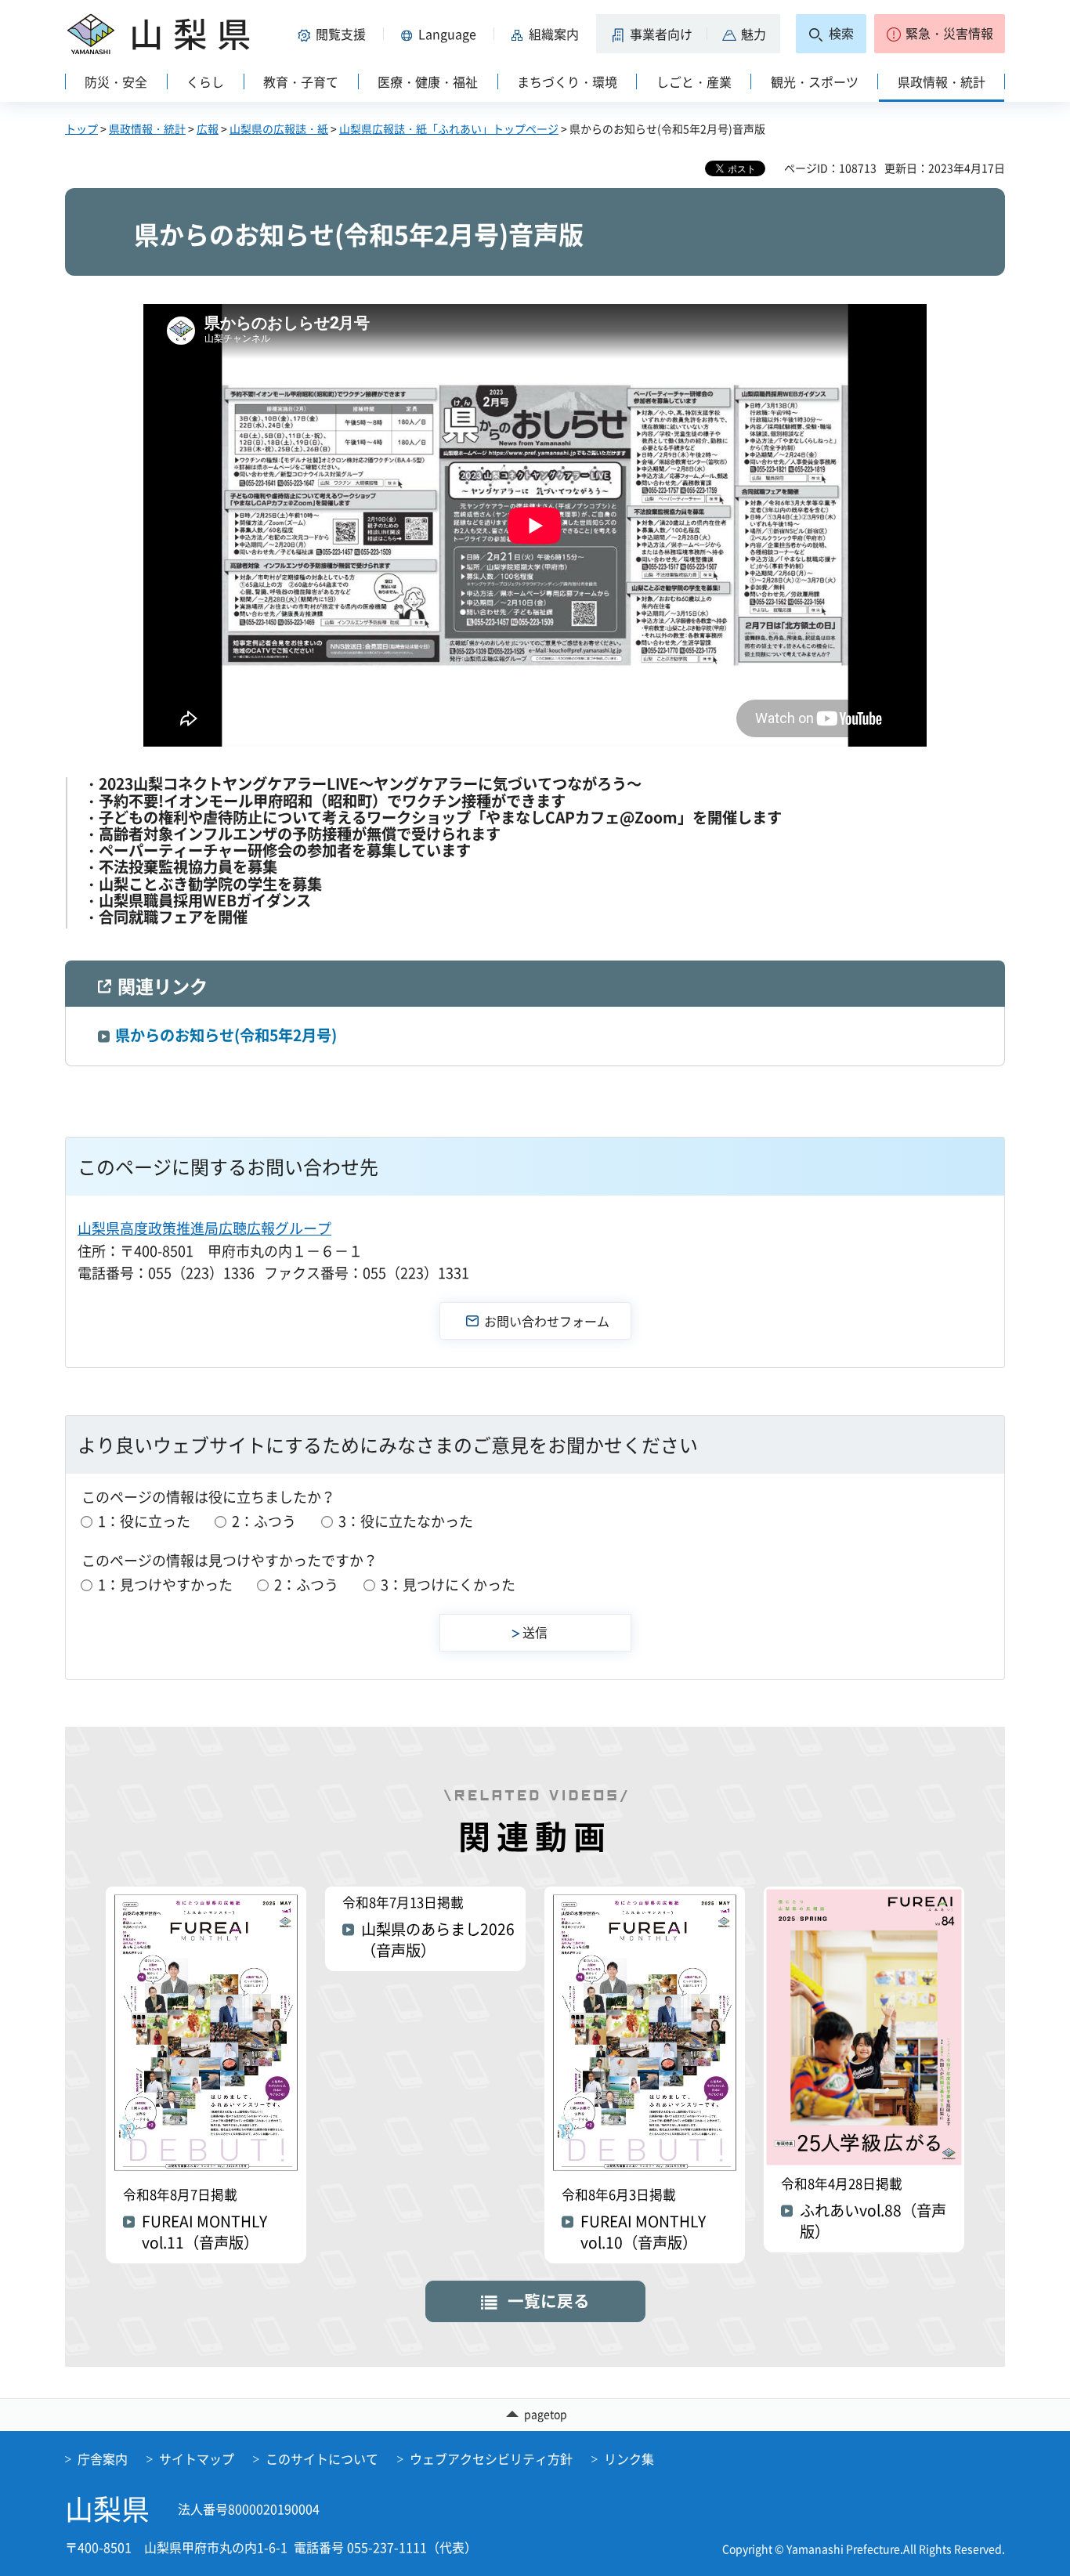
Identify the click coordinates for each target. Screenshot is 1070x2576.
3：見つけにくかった (448, 1585)
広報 (208, 128)
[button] (334, 34)
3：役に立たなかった (406, 1521)
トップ (81, 128)
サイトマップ (197, 2458)
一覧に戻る (549, 2301)
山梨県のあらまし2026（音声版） (438, 1940)
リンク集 (629, 2458)
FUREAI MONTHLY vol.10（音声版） (643, 2232)
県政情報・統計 (147, 128)
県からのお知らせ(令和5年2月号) (226, 1035)
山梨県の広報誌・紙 (279, 128)
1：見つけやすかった (165, 1585)
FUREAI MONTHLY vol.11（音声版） (204, 2232)
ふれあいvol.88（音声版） (873, 2221)
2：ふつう (264, 1521)
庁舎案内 (103, 2458)
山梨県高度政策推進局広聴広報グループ (204, 1228)
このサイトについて (322, 2458)
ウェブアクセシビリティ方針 (491, 2458)
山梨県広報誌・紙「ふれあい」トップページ (449, 128)
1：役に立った (144, 1521)
